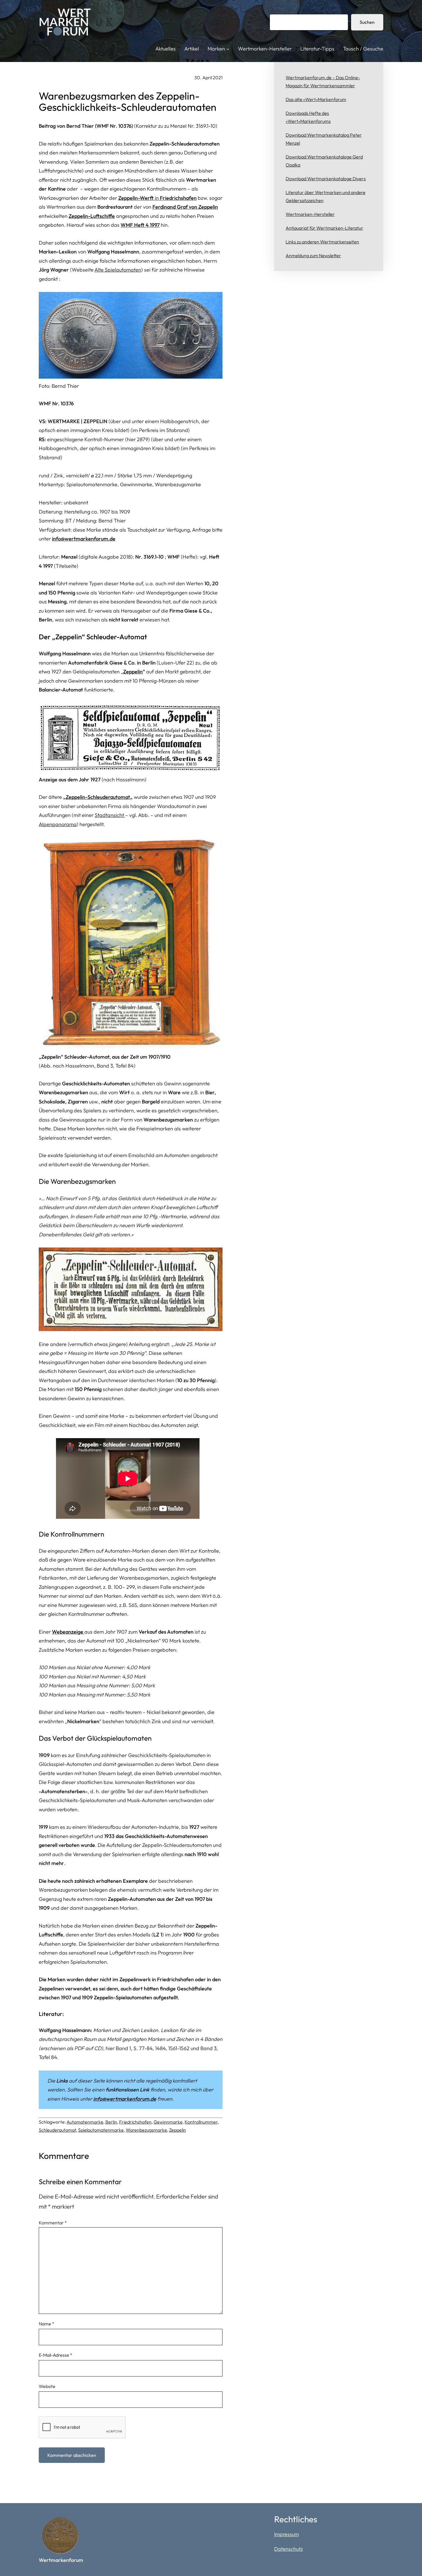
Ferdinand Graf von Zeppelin (185, 207)
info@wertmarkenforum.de (84, 539)
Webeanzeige (68, 1632)
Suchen (367, 22)
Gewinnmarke (168, 2122)
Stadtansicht (110, 815)
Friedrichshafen (135, 2122)
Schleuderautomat (57, 2130)
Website (47, 2386)
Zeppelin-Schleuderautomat (98, 797)
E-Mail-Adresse (56, 2355)
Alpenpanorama (58, 824)
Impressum (287, 2534)
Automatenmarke (85, 2122)
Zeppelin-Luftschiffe (92, 216)
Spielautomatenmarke (101, 2130)
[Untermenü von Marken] (228, 49)
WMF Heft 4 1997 (140, 225)
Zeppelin (133, 672)
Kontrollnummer (201, 2122)
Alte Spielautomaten (118, 270)
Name (47, 2324)
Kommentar (53, 2223)
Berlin (111, 2122)
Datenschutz (289, 2549)
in (157, 198)
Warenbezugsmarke (146, 2130)
